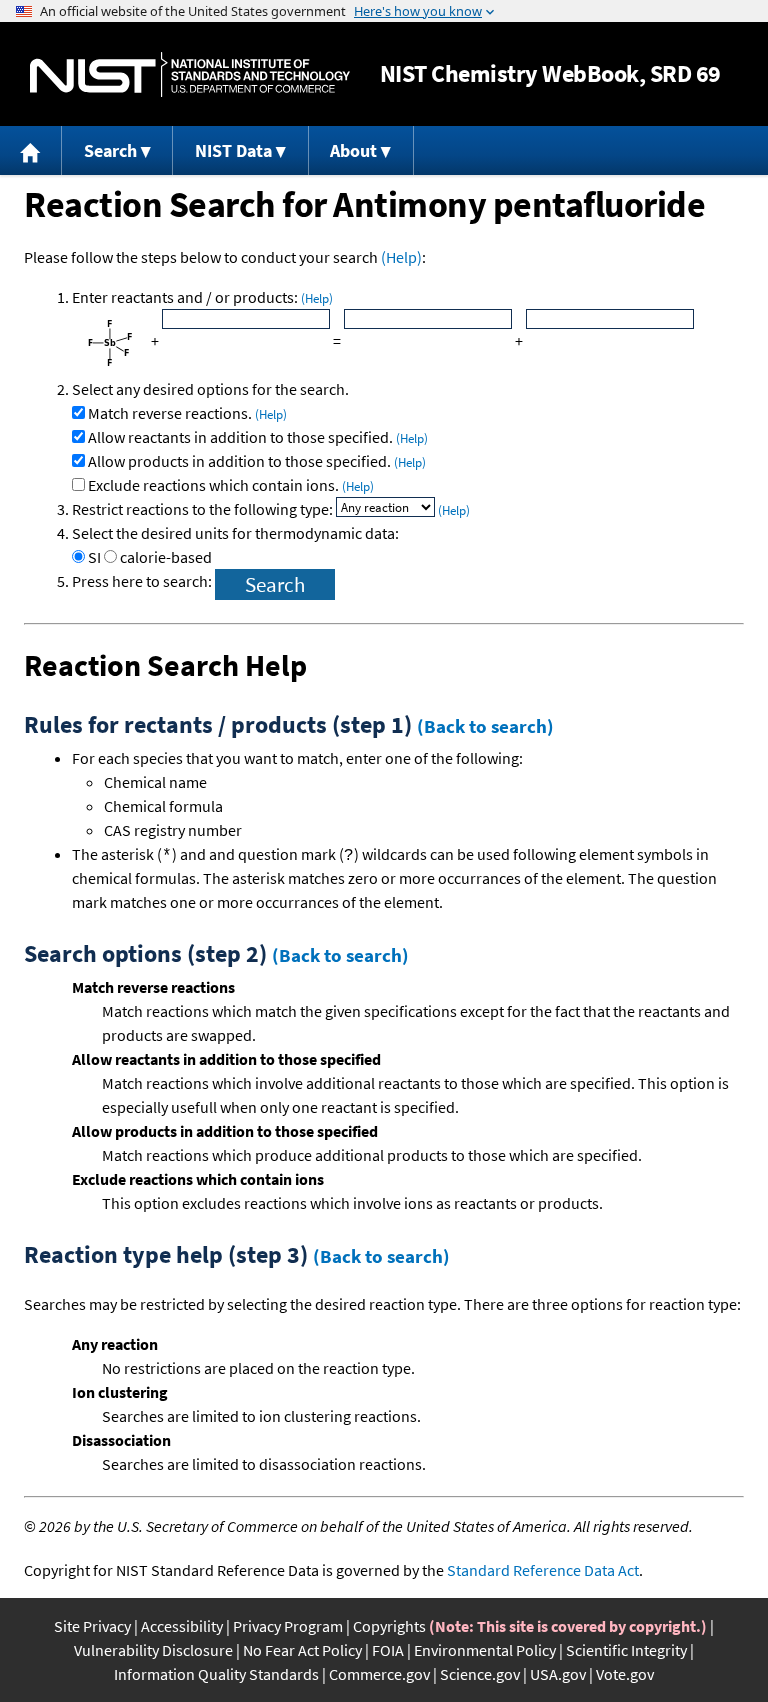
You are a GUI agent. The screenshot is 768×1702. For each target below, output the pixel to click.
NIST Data (233, 150)
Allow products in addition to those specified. (257, 461)
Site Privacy (92, 1626)
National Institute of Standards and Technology (190, 74)
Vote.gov (625, 1674)
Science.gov (480, 1674)
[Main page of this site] (31, 150)
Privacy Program (288, 1626)
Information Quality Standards (216, 1674)
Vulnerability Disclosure (153, 1650)
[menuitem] (31, 150)
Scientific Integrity (626, 1650)
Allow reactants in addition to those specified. (258, 437)
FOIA (388, 1650)
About (353, 150)
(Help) (401, 257)
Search (110, 150)
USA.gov (558, 1674)
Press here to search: (143, 581)
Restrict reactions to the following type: (204, 509)
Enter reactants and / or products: (202, 297)
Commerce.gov (379, 1674)
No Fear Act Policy (302, 1650)
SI (94, 557)
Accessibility (182, 1626)
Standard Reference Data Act (543, 1570)
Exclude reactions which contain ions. (231, 485)
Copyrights (389, 1626)
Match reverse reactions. (187, 413)
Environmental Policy (485, 1650)
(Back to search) (485, 726)
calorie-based (166, 557)
